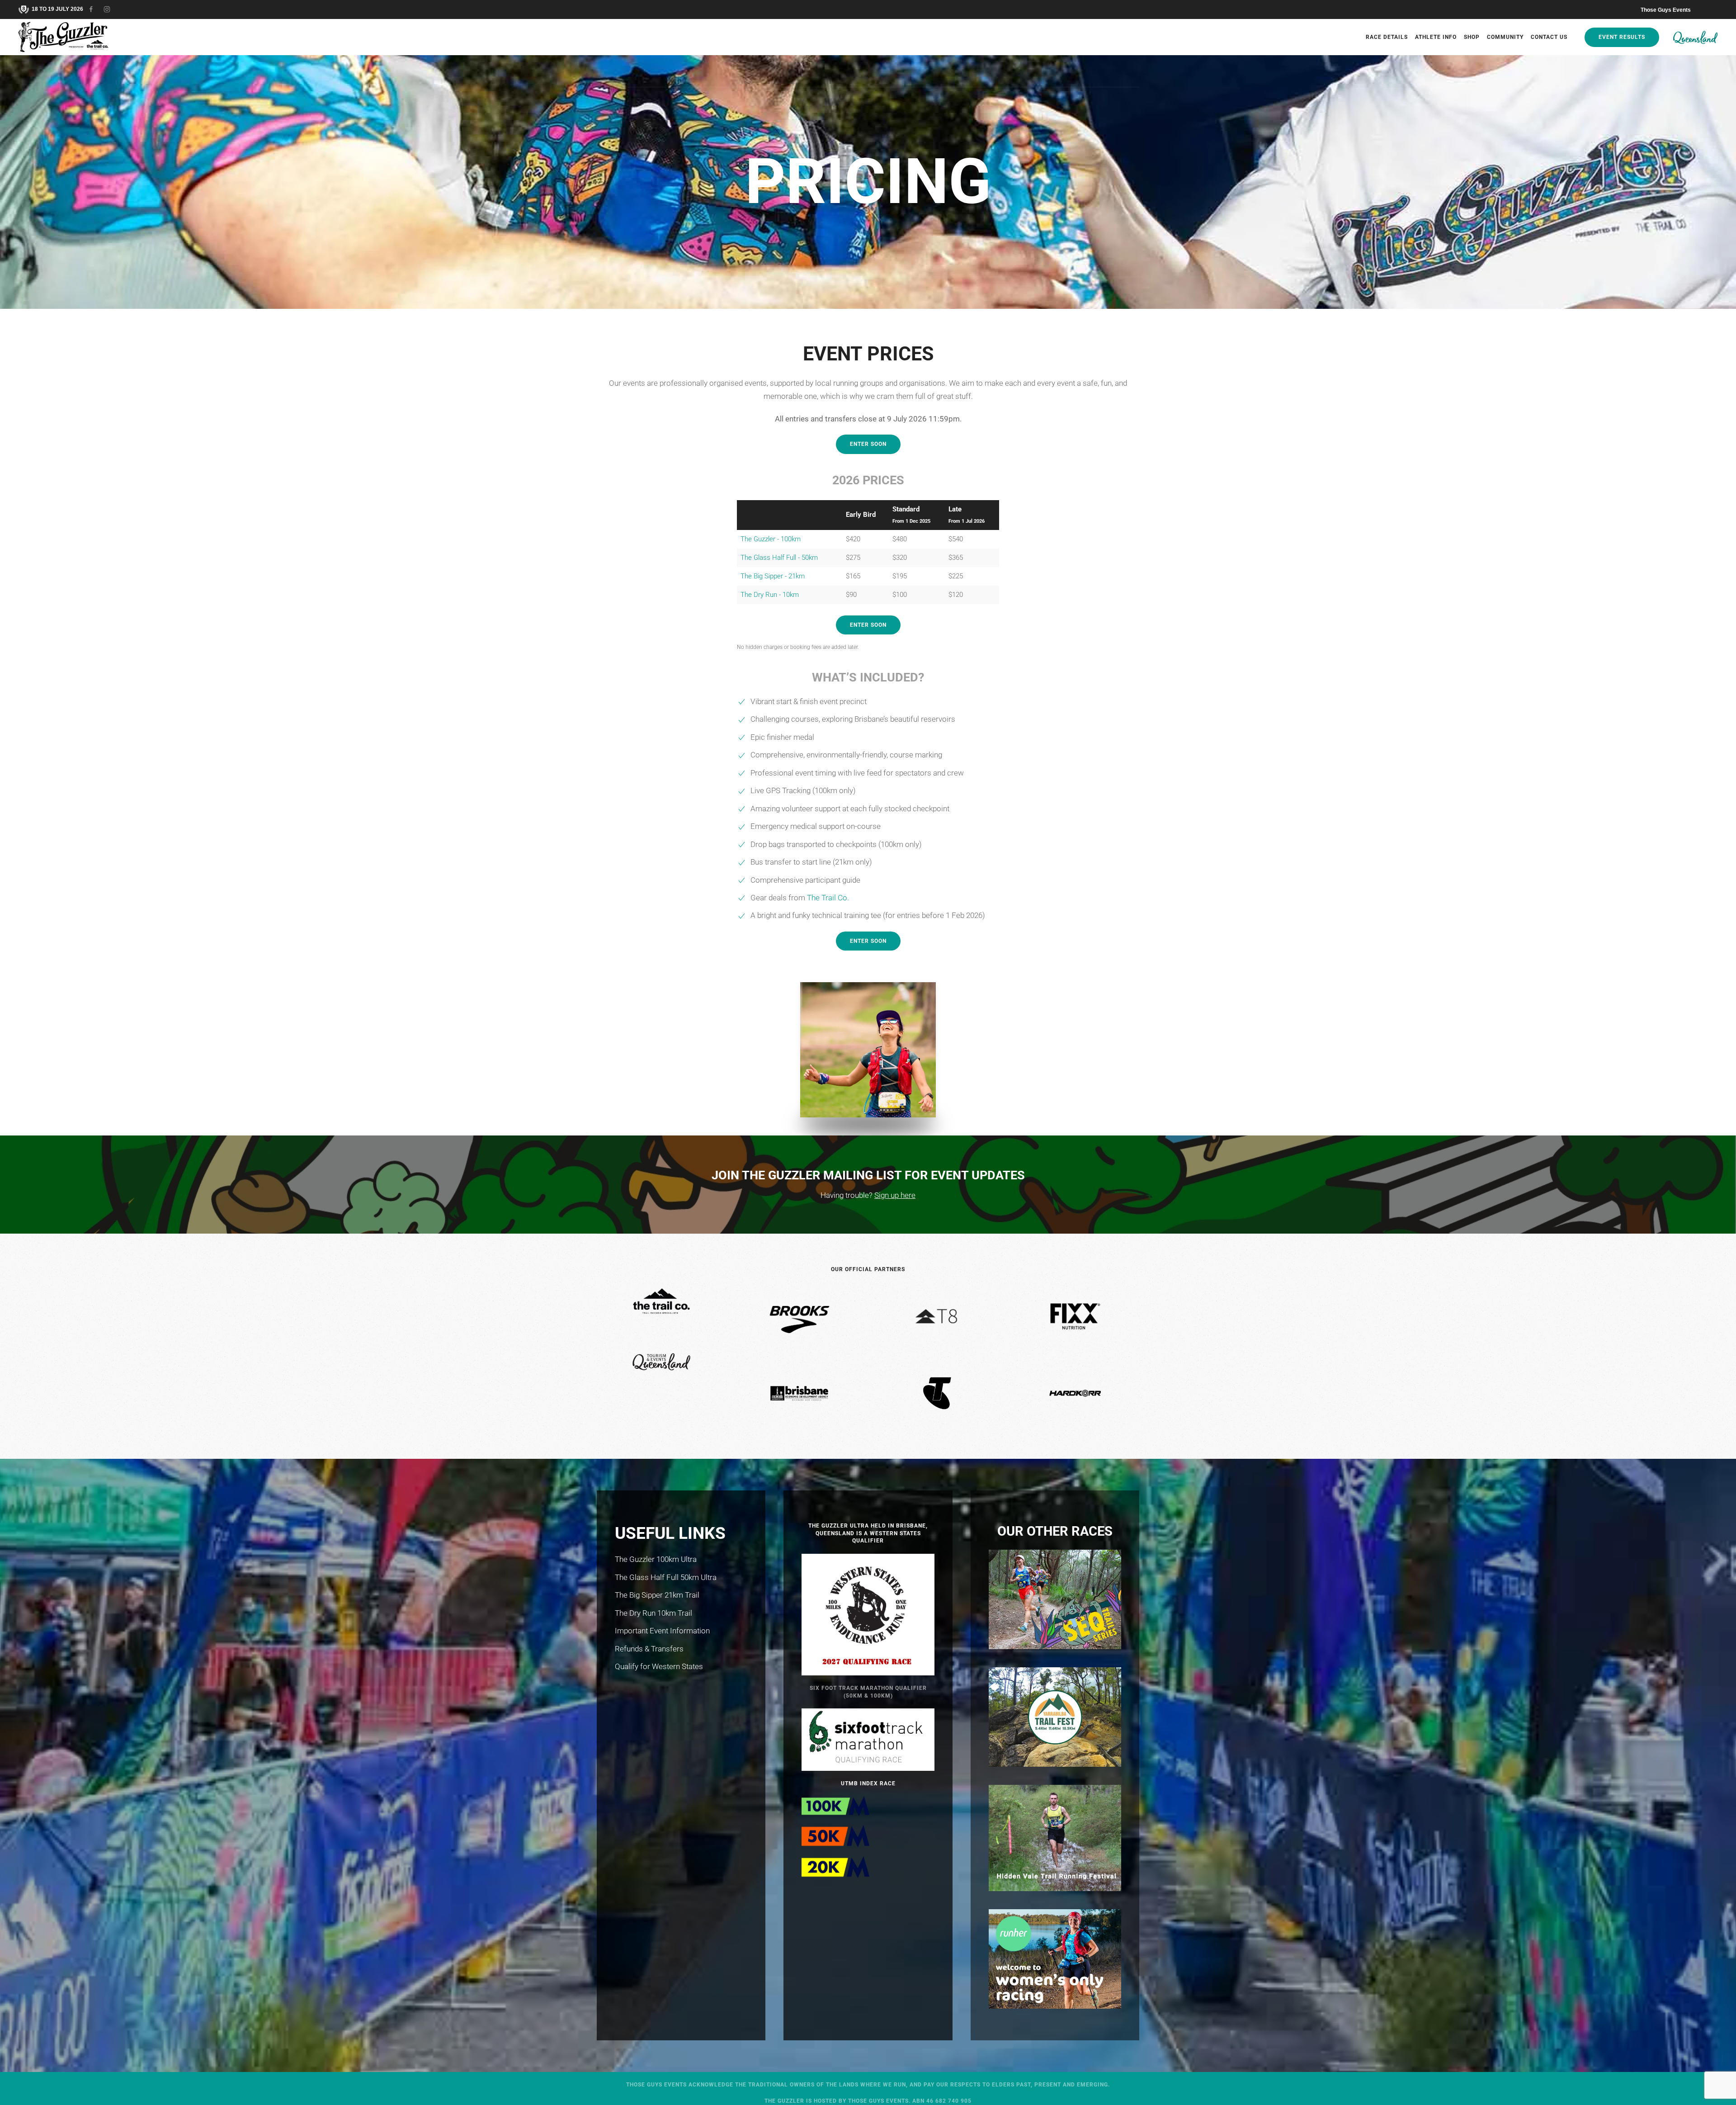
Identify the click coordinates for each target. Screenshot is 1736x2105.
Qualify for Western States (659, 1666)
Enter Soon (868, 444)
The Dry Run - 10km (770, 595)
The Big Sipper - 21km (773, 576)
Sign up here (895, 1195)
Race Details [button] (1387, 37)
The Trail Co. (828, 898)
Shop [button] (1472, 37)
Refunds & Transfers (649, 1649)
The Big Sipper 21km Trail (657, 1595)
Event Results (1622, 37)
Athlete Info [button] (1436, 37)
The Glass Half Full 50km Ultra (666, 1577)
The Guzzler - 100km (771, 539)
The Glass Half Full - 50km (779, 558)
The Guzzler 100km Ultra (656, 1559)
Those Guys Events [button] (1666, 10)
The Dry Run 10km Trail (653, 1613)
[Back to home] (65, 37)
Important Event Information (662, 1631)
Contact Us (1549, 37)
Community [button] (1505, 37)
